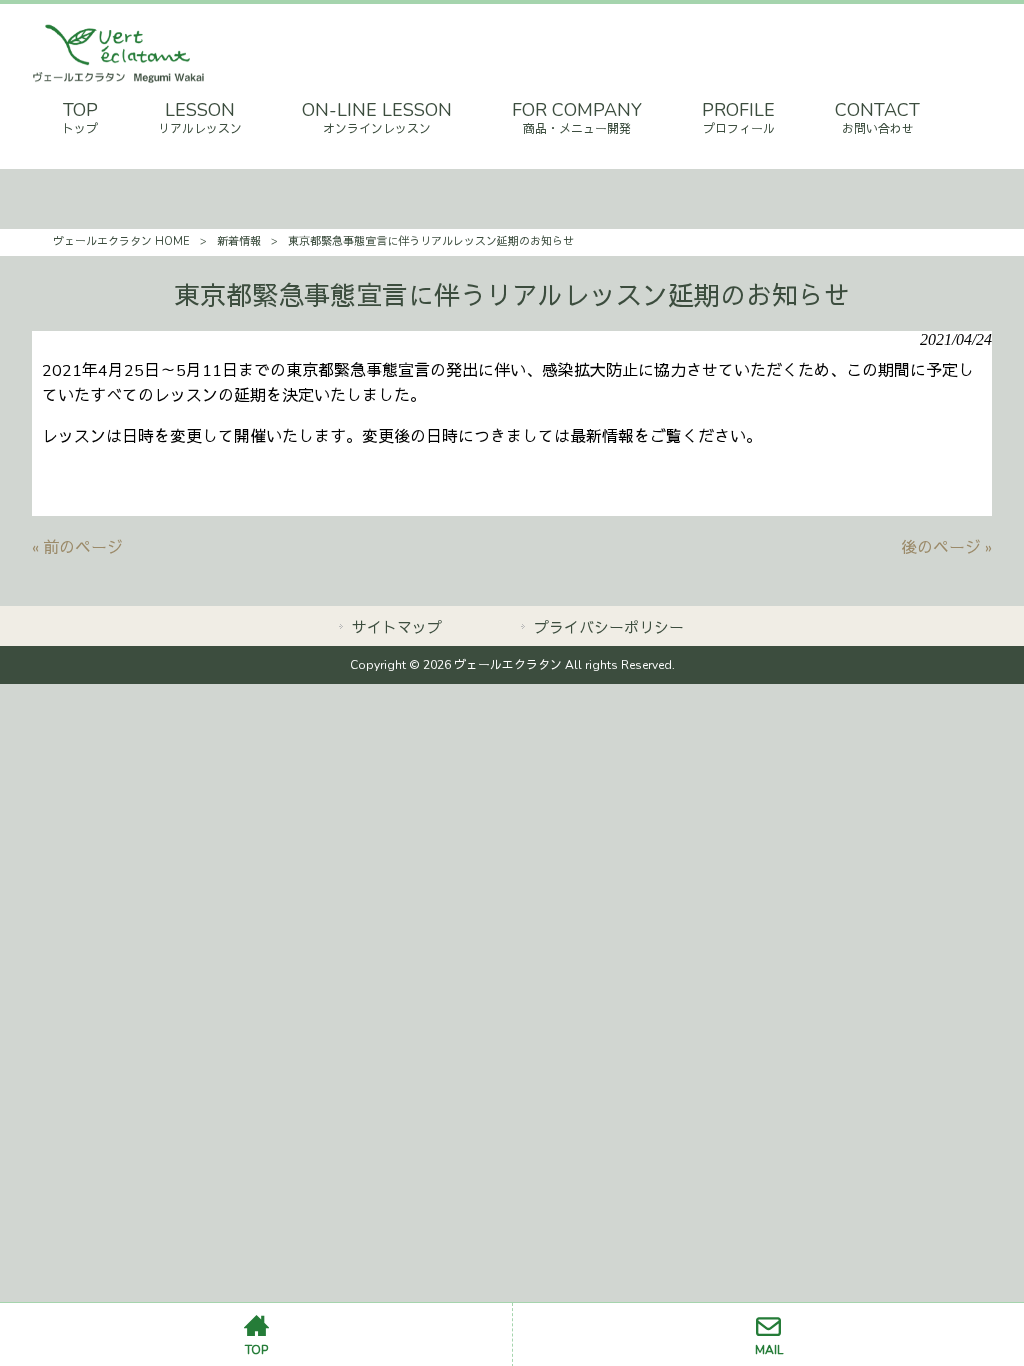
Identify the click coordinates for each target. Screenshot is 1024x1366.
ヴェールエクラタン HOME (121, 241)
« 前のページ (77, 548)
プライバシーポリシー (609, 628)
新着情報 (239, 241)
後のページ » (946, 548)
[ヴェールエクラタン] (118, 79)
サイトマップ (397, 628)
